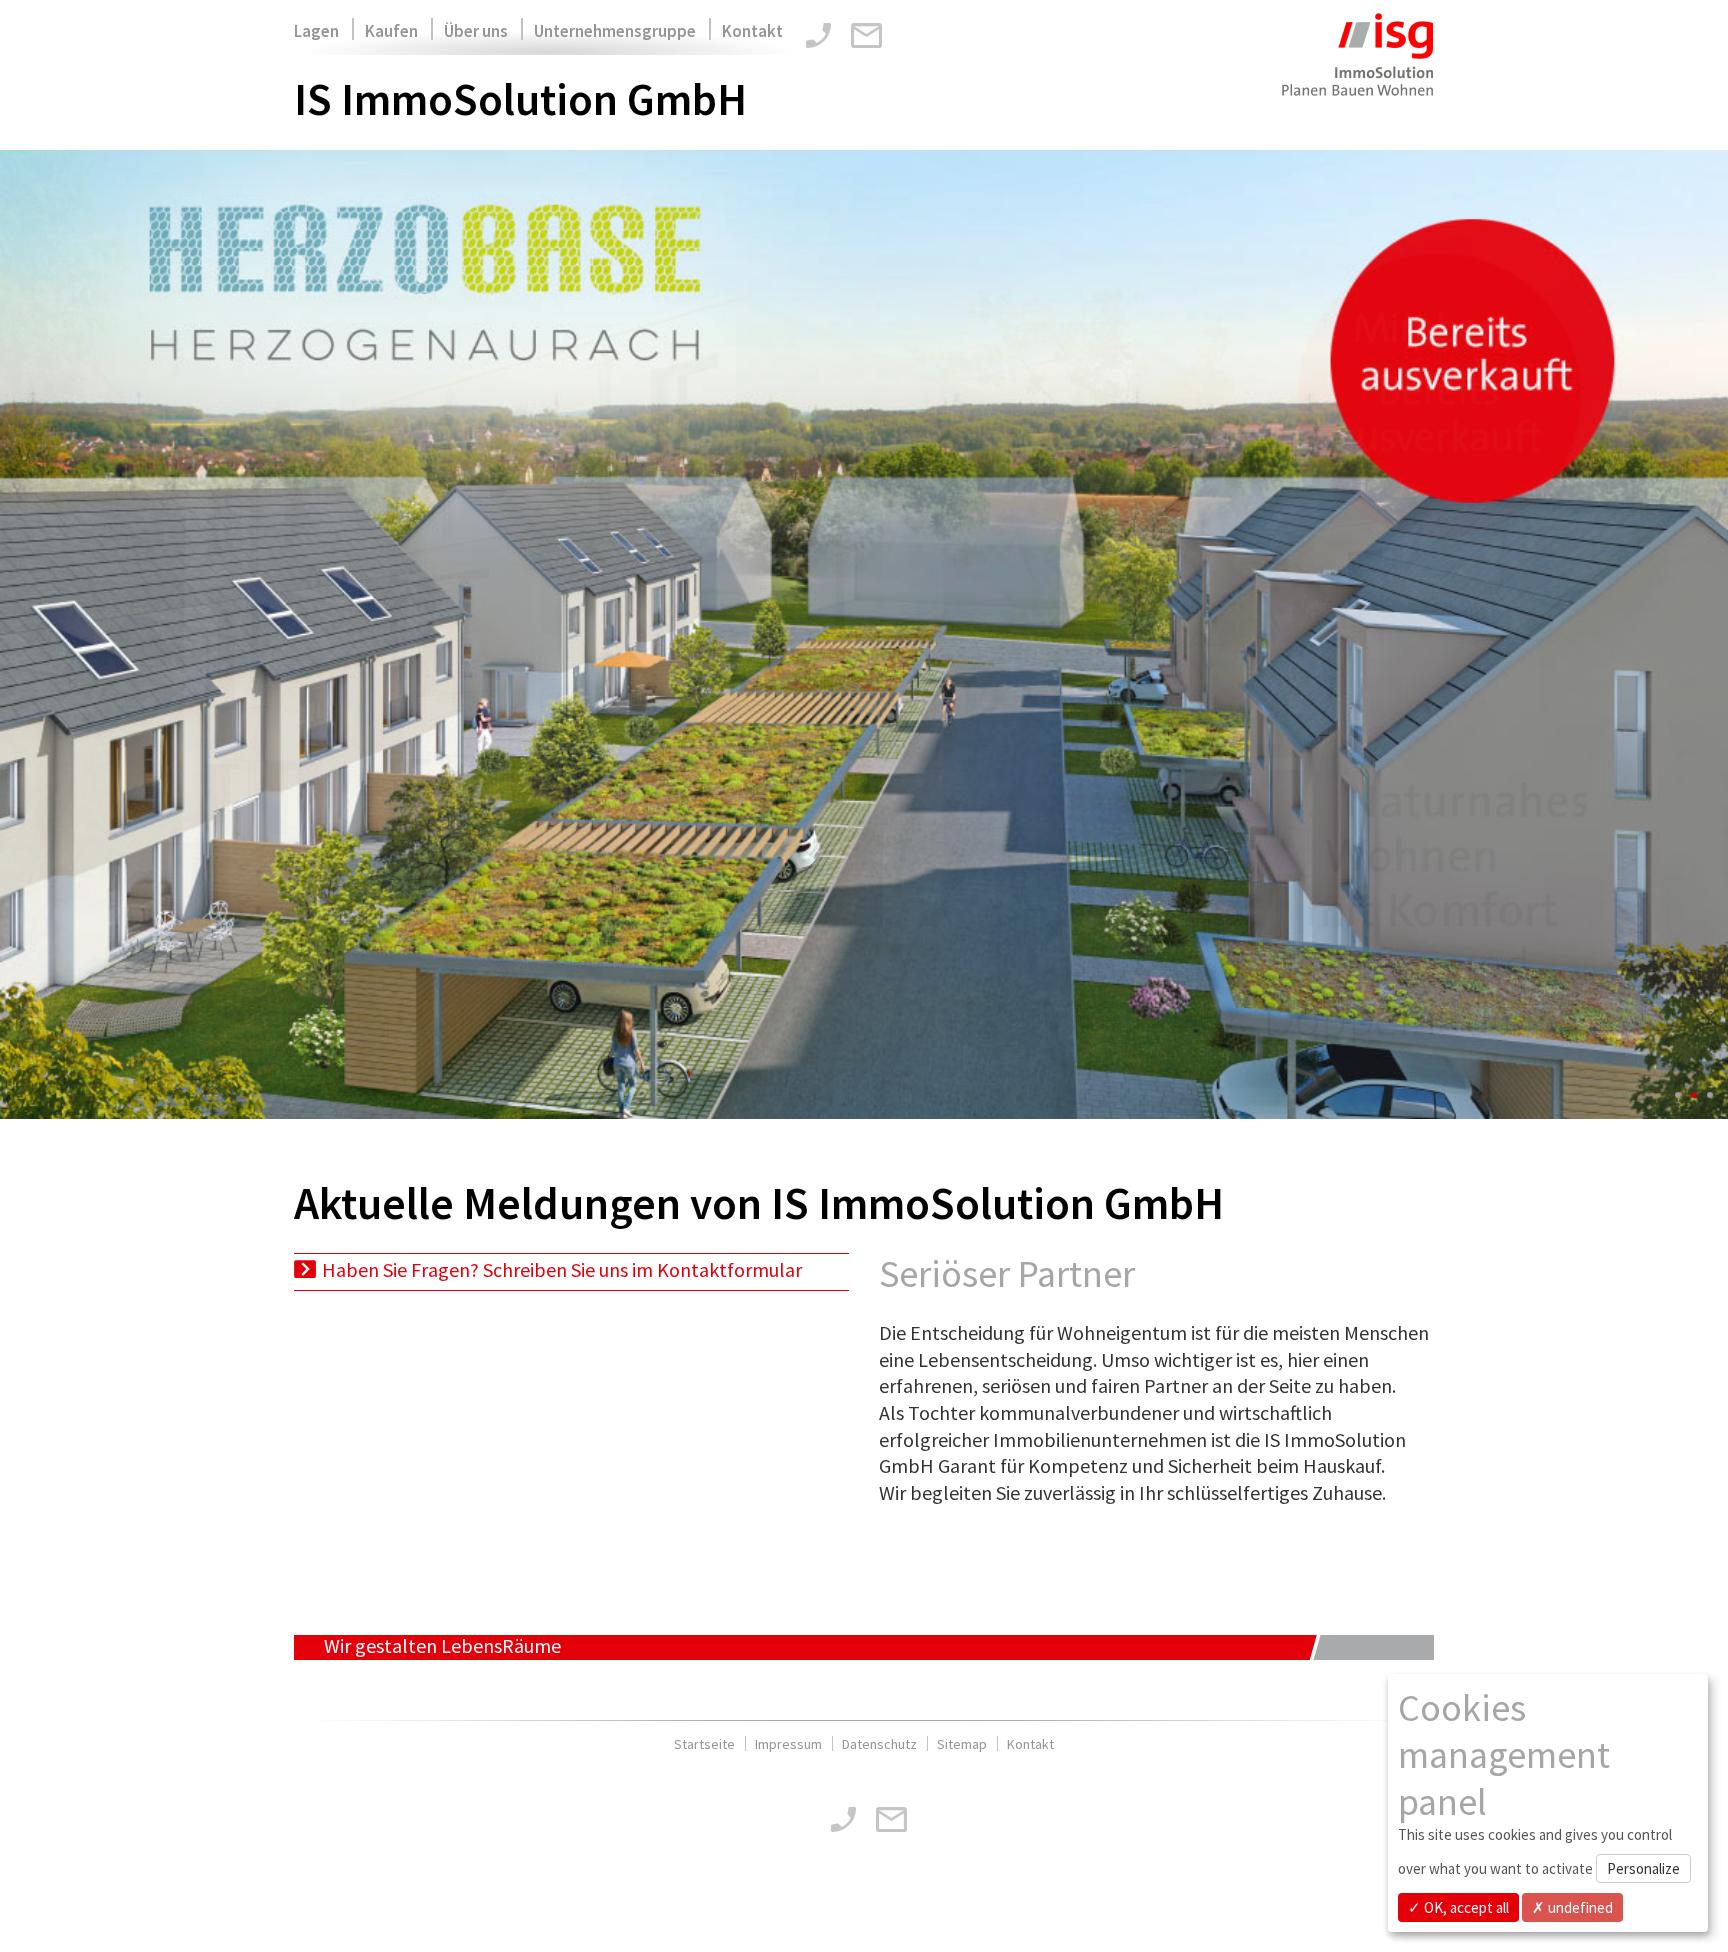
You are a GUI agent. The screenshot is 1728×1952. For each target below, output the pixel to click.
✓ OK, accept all (1458, 1907)
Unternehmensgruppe (615, 31)
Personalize (1643, 1868)
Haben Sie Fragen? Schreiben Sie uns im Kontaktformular (562, 1269)
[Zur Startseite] (1356, 67)
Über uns (476, 31)
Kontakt (752, 31)
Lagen (316, 31)
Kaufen (391, 31)
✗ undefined (1572, 1907)
